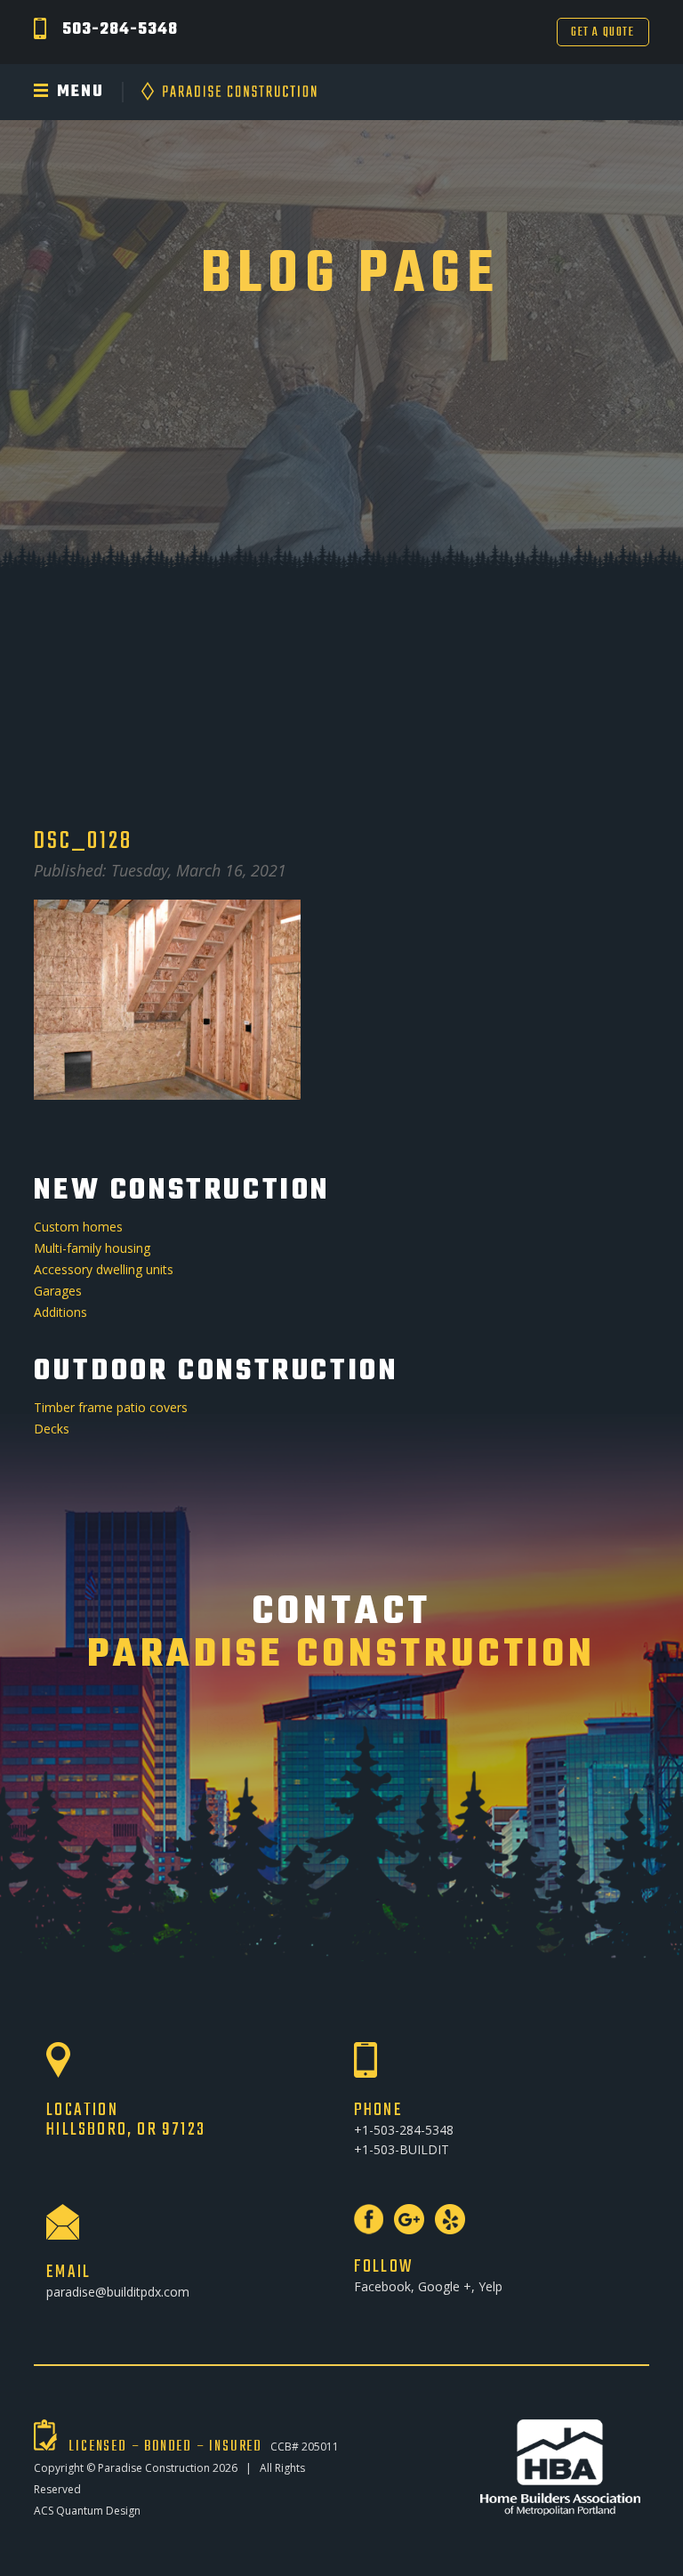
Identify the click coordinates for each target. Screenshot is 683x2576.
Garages (58, 1291)
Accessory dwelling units (104, 1269)
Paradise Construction (154, 2468)
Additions (60, 1312)
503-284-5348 (120, 30)
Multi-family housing (92, 1248)
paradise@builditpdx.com (118, 2292)
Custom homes (78, 1227)
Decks (52, 1429)
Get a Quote (603, 32)
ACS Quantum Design (87, 2511)
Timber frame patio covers (111, 1407)
